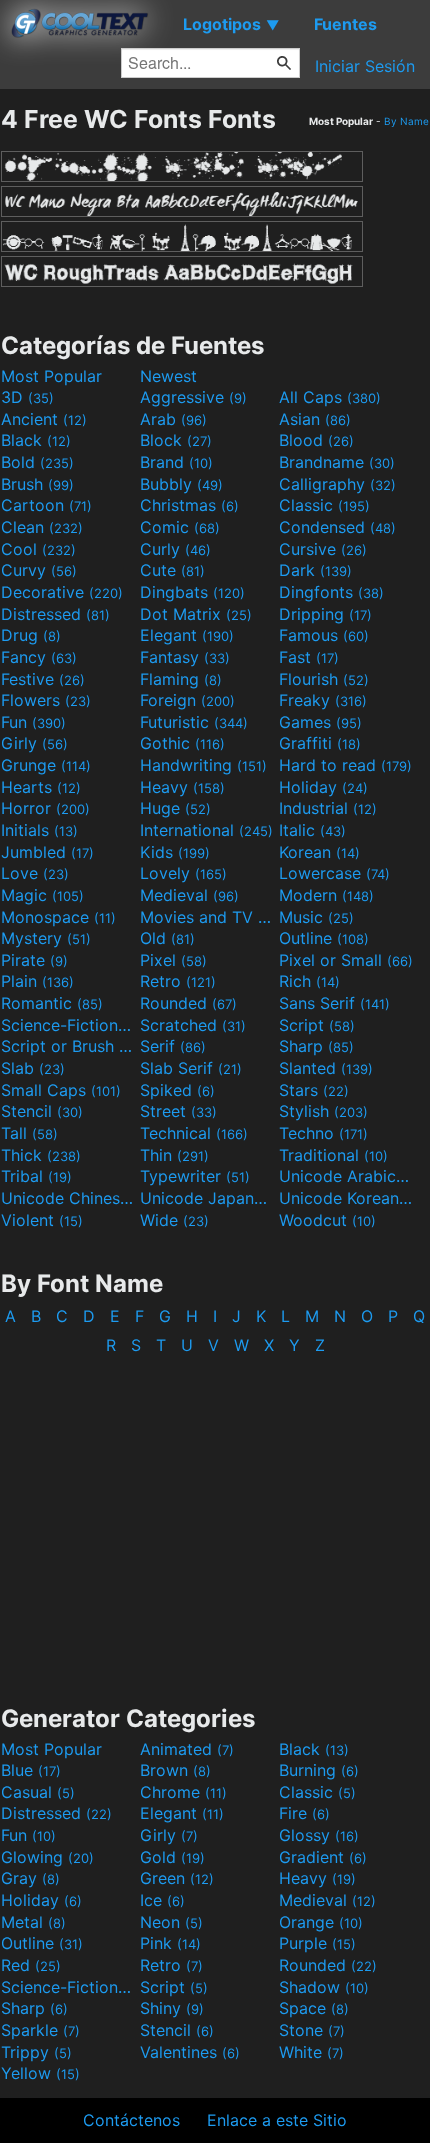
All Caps (330, 397)
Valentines (190, 2052)
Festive (43, 679)
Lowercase (334, 873)
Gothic (182, 743)
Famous (324, 635)
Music (316, 917)
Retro (178, 981)
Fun (33, 722)
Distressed (55, 614)
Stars (314, 1090)
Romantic (52, 1003)
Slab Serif (191, 1068)
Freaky (323, 700)
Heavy (182, 787)
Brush (37, 484)
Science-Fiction (68, 1025)
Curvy (39, 570)
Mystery (46, 938)
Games (320, 722)
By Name (406, 121)
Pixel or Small (346, 960)
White (311, 2052)
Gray (30, 1878)
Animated (187, 1749)
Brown (175, 1770)
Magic (42, 895)
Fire (304, 1813)
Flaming (181, 679)
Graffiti (320, 743)
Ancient (44, 419)
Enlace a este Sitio (277, 2120)
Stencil (42, 1111)
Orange (321, 1922)
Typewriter (195, 1176)
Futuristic (194, 722)
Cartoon (46, 505)
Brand (176, 462)
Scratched (193, 1025)
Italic (312, 830)
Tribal (36, 1176)
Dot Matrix (196, 614)
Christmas (189, 505)
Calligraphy (337, 484)
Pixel (173, 960)
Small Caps (61, 1090)
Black (36, 440)
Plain (37, 981)
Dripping (325, 614)
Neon (171, 1922)
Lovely (183, 873)
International (206, 830)
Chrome (183, 1792)
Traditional (333, 1155)
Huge (175, 808)
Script (317, 1025)
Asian (315, 419)
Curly (175, 549)
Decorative (62, 592)
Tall (29, 1133)
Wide (174, 1220)
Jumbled (47, 852)
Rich (309, 981)
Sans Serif (334, 1003)
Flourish (324, 679)
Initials (39, 830)
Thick (41, 1155)
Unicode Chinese (68, 1198)
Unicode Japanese (207, 1198)
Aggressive (193, 397)
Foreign (187, 700)
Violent (42, 1220)
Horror (45, 808)
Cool (38, 549)
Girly (34, 743)
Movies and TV (207, 917)
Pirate (34, 960)
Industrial (328, 808)
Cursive (323, 549)
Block (176, 440)
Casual (38, 1792)
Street (178, 1111)
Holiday (323, 787)
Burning (319, 1770)
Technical (194, 1133)
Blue (31, 1770)
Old (167, 938)
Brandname (337, 462)
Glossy (319, 1835)
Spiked (177, 1090)
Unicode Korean (346, 1198)
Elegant (187, 635)
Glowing (47, 1857)
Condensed (337, 527)
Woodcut (327, 1220)
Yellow (40, 2073)
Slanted (326, 1068)
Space (314, 2008)
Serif (173, 1046)
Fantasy (185, 657)
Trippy (36, 2052)
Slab (33, 1068)
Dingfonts (331, 592)
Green (177, 1878)
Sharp (316, 1046)
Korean (319, 852)
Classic (324, 505)
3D (27, 397)
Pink (170, 1943)
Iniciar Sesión (365, 66)
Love (35, 873)
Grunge (46, 765)
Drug (31, 635)
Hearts (41, 787)
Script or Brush (68, 1046)
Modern (326, 895)
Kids (175, 852)
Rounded (188, 1003)
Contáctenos (131, 2120)
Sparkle (40, 2030)
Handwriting (203, 765)
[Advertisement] (215, 1520)
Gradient (323, 1857)
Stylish (323, 1111)
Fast (309, 657)
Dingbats (192, 592)
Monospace (58, 917)
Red (31, 1965)
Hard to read (345, 765)
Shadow (324, 1987)
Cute (172, 570)
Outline (324, 938)
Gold (172, 1857)
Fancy (39, 657)
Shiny (172, 2008)
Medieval (189, 895)
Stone (312, 2030)
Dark (315, 570)
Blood (316, 440)
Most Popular (51, 376)
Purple (317, 1943)
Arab (173, 419)
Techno (323, 1133)
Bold (37, 462)
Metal (33, 1922)
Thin (174, 1155)
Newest (168, 376)
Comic (180, 527)
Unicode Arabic (346, 1176)
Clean (42, 527)
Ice (162, 1900)
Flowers (46, 700)
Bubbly (181, 484)
